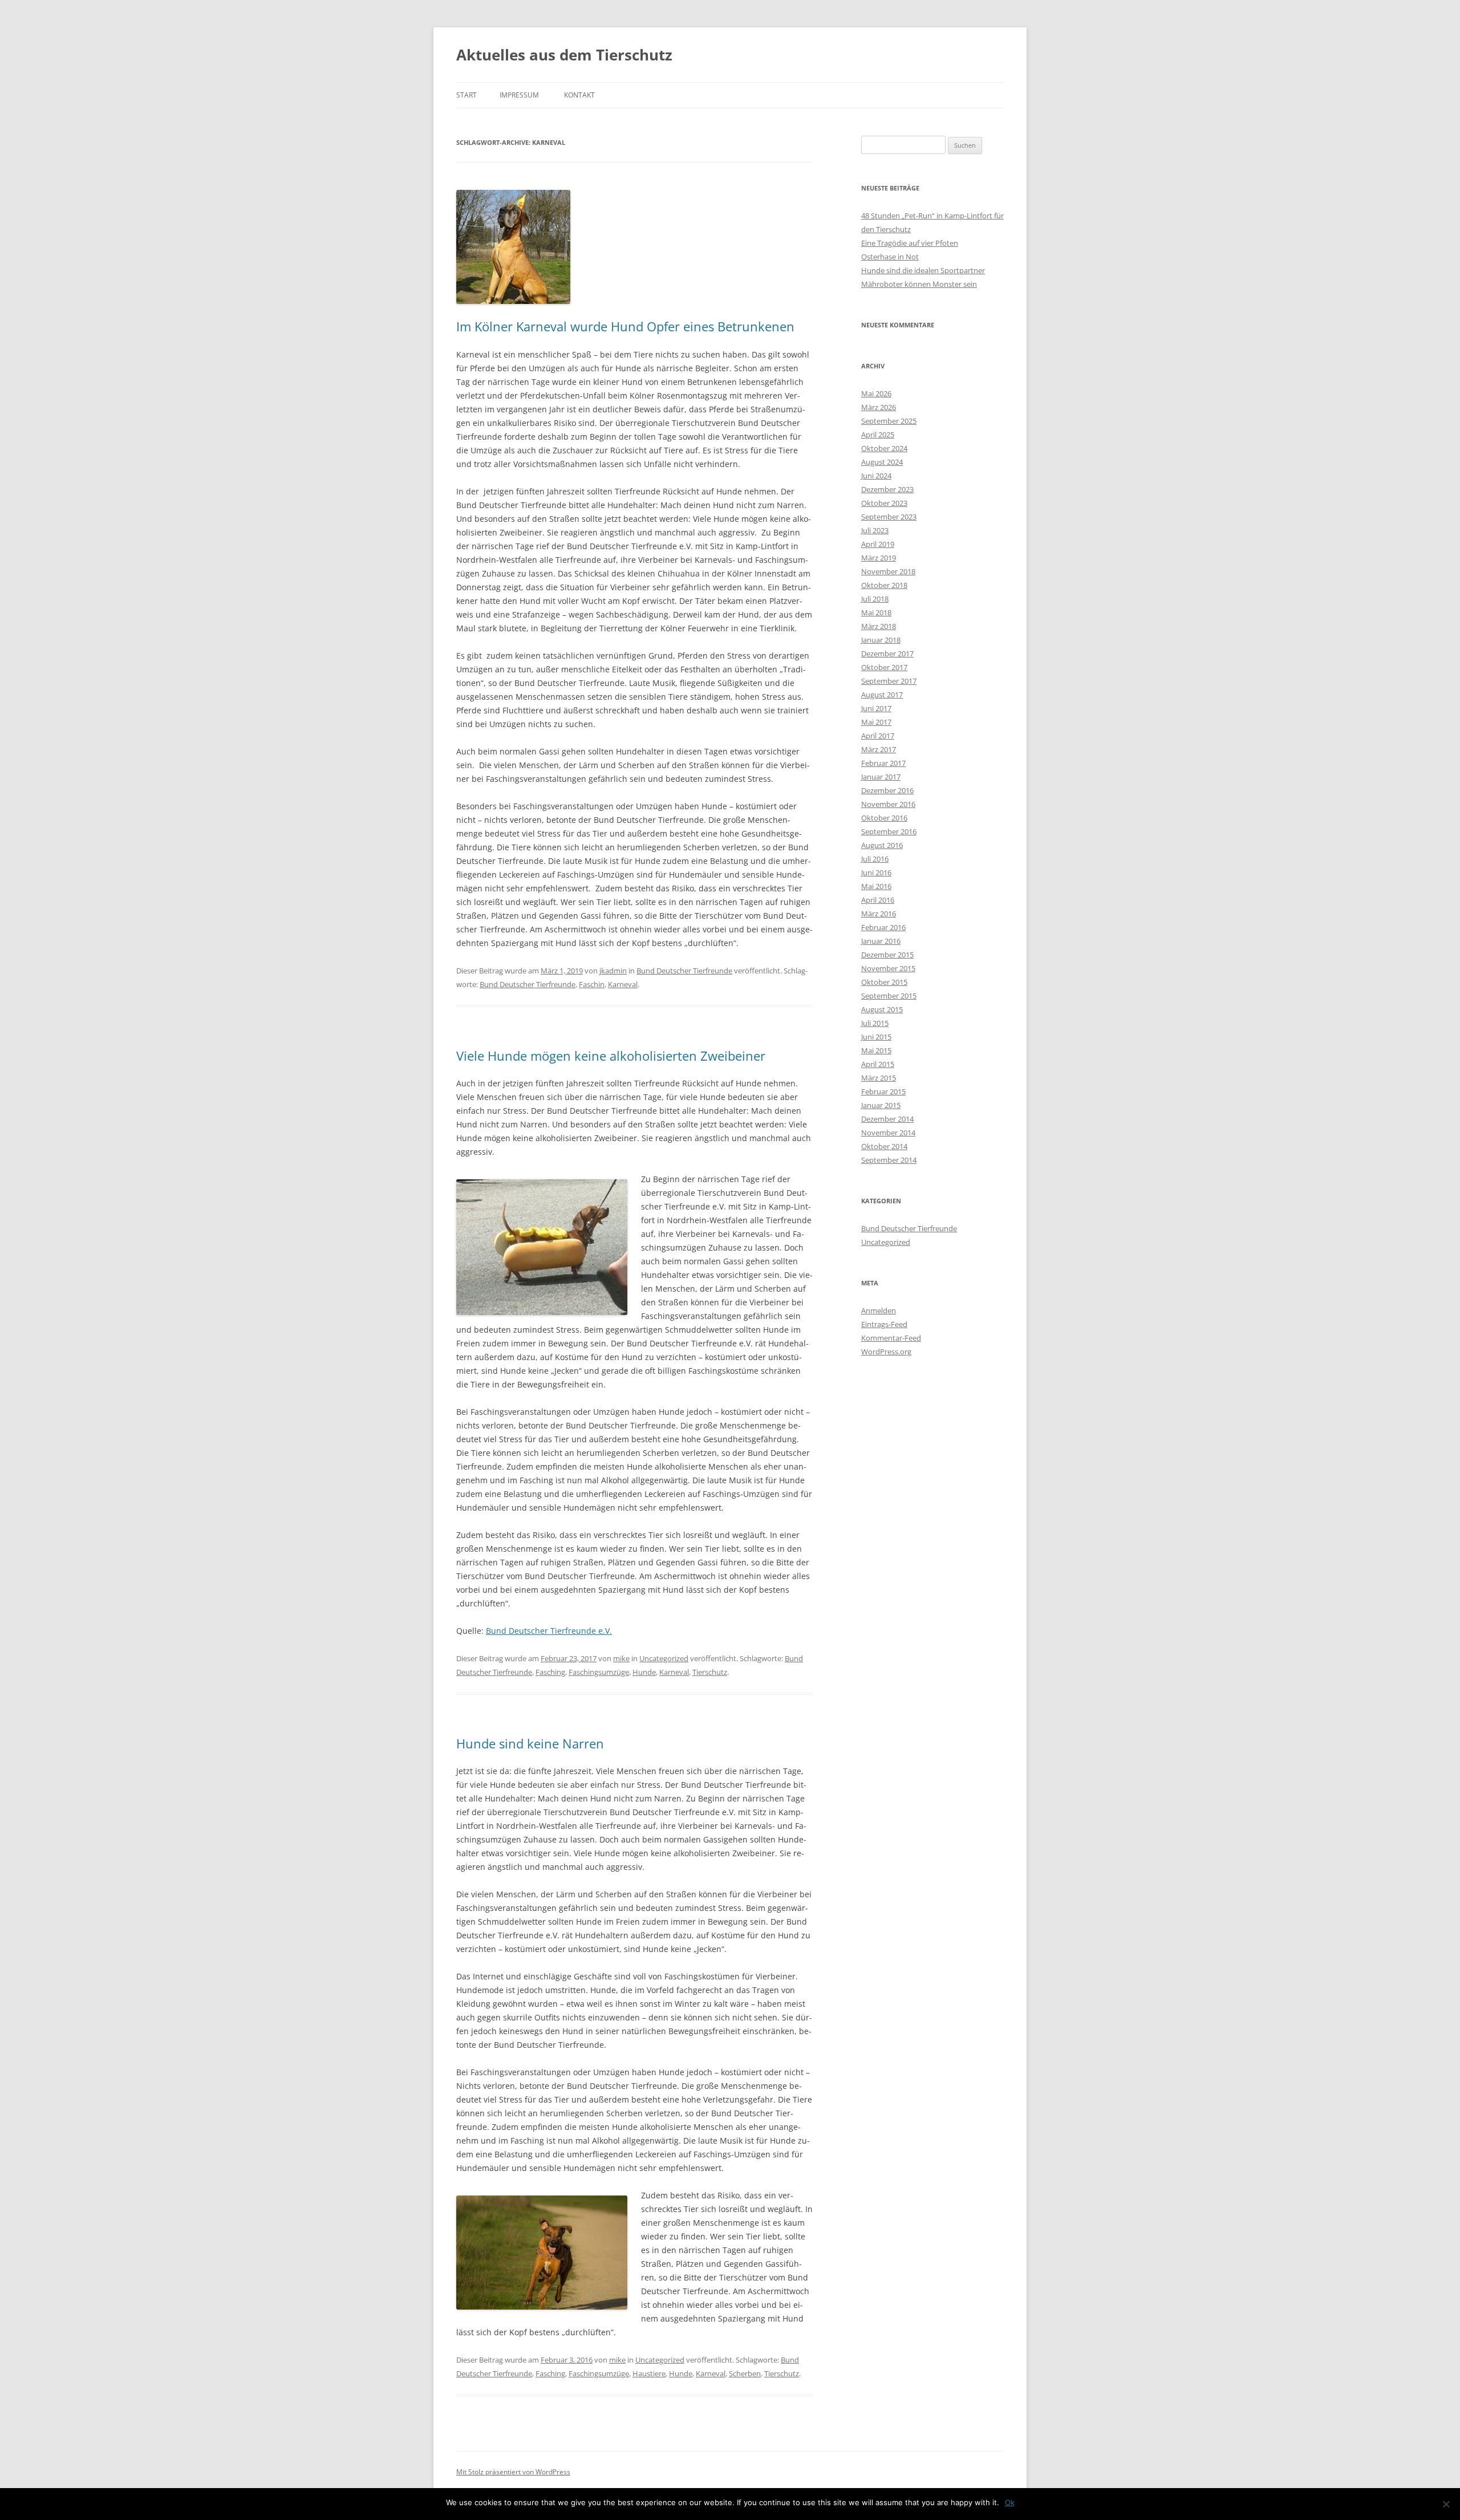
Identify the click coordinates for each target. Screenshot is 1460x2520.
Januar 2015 (881, 1105)
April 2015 (878, 1064)
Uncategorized (664, 1658)
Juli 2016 (875, 859)
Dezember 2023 (887, 489)
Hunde (644, 1672)
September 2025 (889, 421)
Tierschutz (710, 1672)
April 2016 (878, 900)
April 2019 (878, 544)
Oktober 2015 (884, 982)
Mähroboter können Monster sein (919, 284)
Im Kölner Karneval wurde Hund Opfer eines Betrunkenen (625, 326)
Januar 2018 (881, 640)
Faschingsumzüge (599, 1672)
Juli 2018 (875, 599)
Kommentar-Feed (891, 1338)
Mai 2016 (876, 886)
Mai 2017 (876, 722)
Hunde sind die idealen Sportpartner (923, 270)
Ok (1010, 2502)
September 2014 (889, 1160)
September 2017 (889, 681)
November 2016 (888, 804)
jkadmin (613, 971)
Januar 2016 (881, 941)
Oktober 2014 (884, 1146)
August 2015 (882, 1009)
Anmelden (879, 1310)
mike (621, 1658)
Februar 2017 (883, 763)
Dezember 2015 (887, 955)
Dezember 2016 (887, 790)
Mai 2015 (876, 1050)
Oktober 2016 (884, 818)
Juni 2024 (876, 476)
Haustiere (649, 2373)
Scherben (745, 2373)
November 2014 (888, 1133)
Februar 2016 (883, 927)
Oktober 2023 (884, 503)
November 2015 (888, 968)
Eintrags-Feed (884, 1324)
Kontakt (579, 95)
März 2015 (879, 1078)
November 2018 (888, 571)
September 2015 (889, 996)
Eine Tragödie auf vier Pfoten (910, 243)
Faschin (592, 984)
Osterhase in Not (890, 257)
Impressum (519, 95)
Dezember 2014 (887, 1119)
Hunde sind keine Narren (530, 1743)
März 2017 (879, 749)
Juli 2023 (875, 530)
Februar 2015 (883, 1091)
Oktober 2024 (884, 448)
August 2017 (882, 695)
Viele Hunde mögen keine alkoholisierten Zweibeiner (611, 1056)
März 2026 (879, 407)
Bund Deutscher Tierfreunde (684, 971)
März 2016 (879, 914)
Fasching (550, 1672)
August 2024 (882, 462)
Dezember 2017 (887, 654)
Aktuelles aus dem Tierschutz (564, 55)
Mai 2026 (876, 393)
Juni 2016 (876, 873)
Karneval (623, 984)
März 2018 (879, 626)
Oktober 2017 (884, 667)
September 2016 (889, 831)
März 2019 (879, 558)
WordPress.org (886, 1352)
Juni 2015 (876, 1037)
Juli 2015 (875, 1023)
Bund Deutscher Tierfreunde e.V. (549, 1631)
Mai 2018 (876, 612)
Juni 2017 (876, 708)
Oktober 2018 (884, 585)
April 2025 (878, 435)
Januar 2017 (881, 777)
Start (467, 95)
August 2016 (882, 845)
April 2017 (878, 736)
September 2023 (889, 517)
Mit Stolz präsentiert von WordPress (513, 2472)
